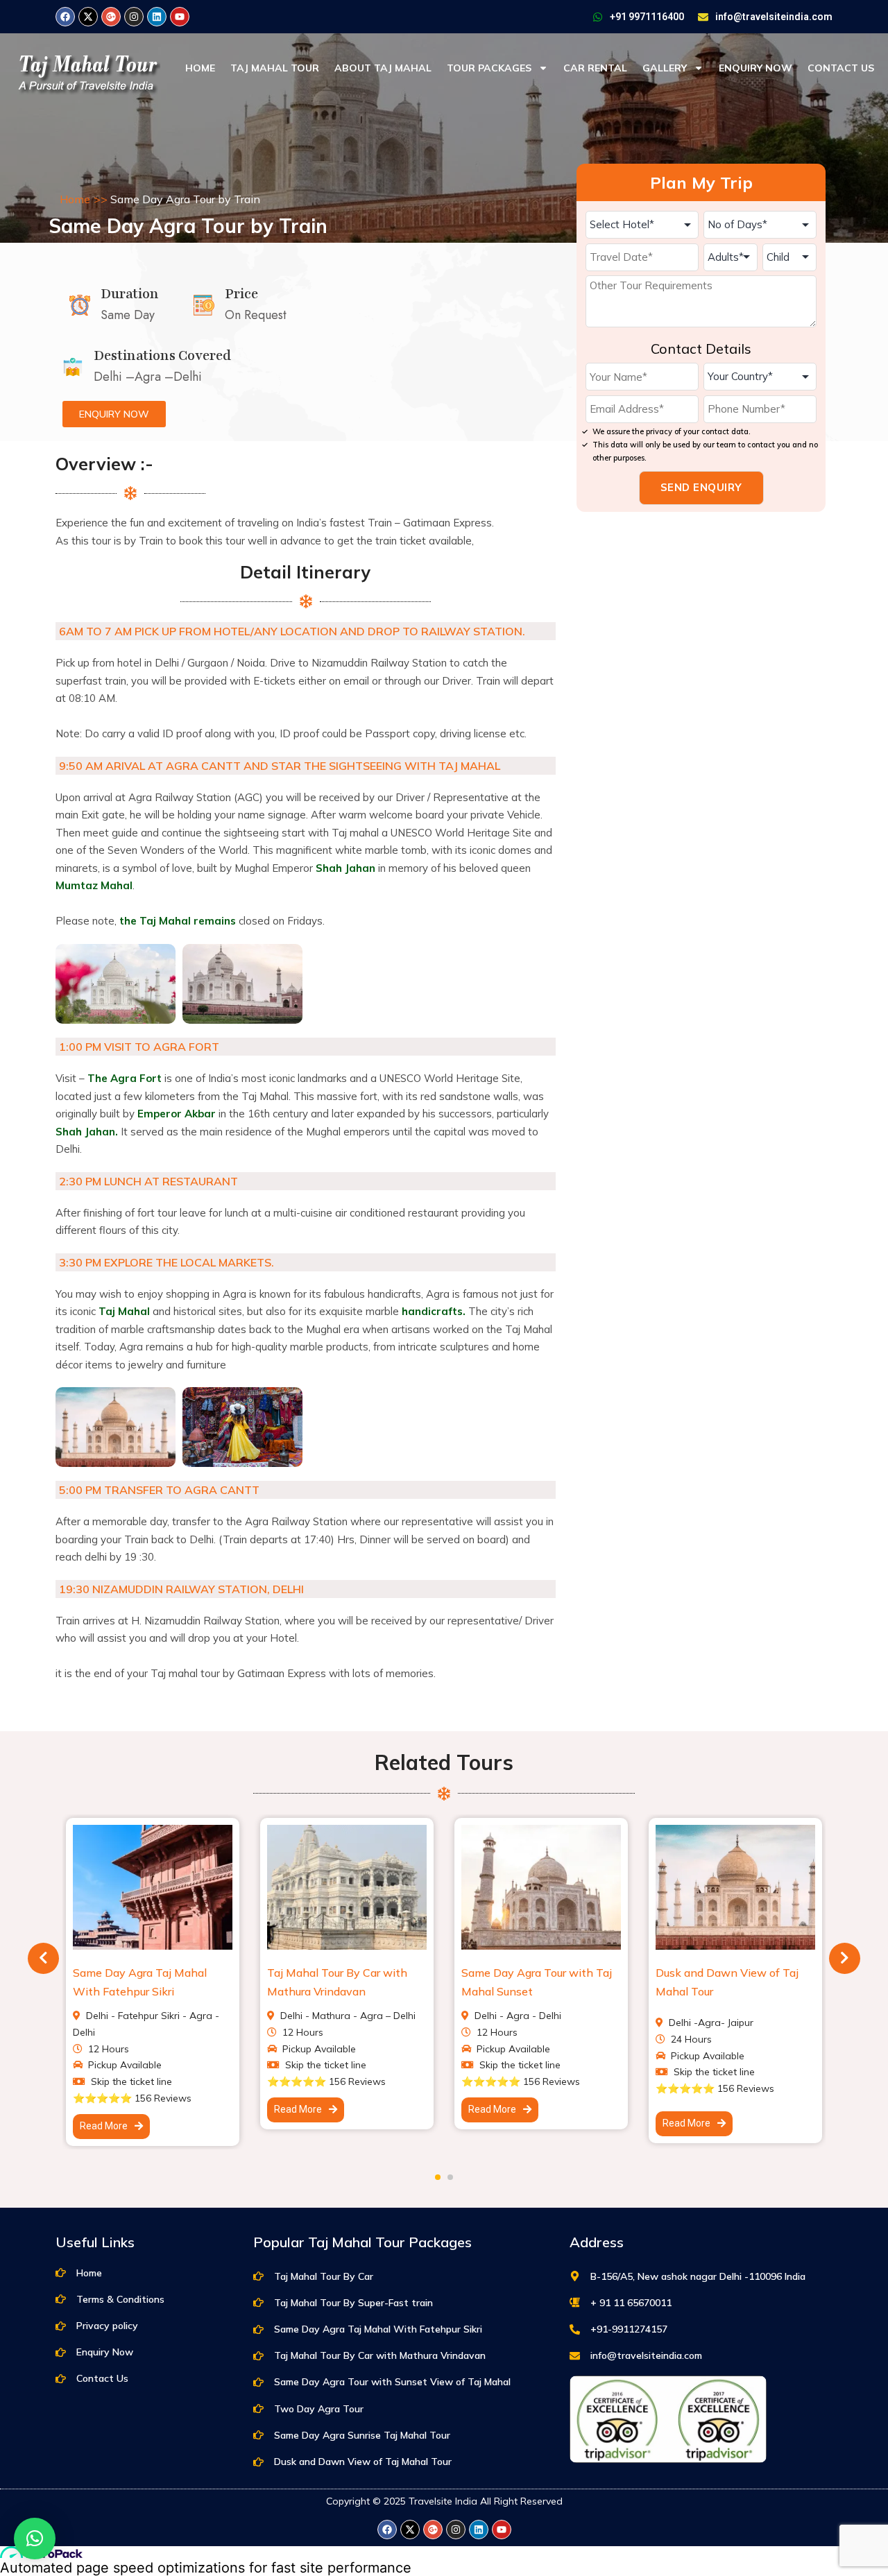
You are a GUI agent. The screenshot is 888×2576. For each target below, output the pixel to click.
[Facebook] (65, 17)
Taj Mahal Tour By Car (324, 2276)
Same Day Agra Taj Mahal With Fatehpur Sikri (378, 2329)
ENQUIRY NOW (755, 68)
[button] (438, 2177)
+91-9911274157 (629, 2329)
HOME (200, 68)
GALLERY (665, 68)
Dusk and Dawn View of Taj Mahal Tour (363, 2462)
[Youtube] (180, 17)
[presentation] (43, 1958)
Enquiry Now (105, 2352)
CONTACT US (841, 68)
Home (75, 199)
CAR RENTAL (595, 68)
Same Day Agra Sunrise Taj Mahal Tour (362, 2435)
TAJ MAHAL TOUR (275, 68)
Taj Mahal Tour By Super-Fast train (353, 2303)
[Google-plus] (111, 17)
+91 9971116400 (647, 17)
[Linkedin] (157, 17)
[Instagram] (134, 17)
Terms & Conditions (120, 2299)
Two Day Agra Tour (319, 2409)
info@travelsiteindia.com (774, 17)
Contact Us (102, 2378)
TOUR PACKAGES (489, 68)
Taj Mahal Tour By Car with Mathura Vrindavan (380, 2355)
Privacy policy (107, 2326)
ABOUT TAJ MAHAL (383, 68)
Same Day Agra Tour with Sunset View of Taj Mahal (392, 2382)
